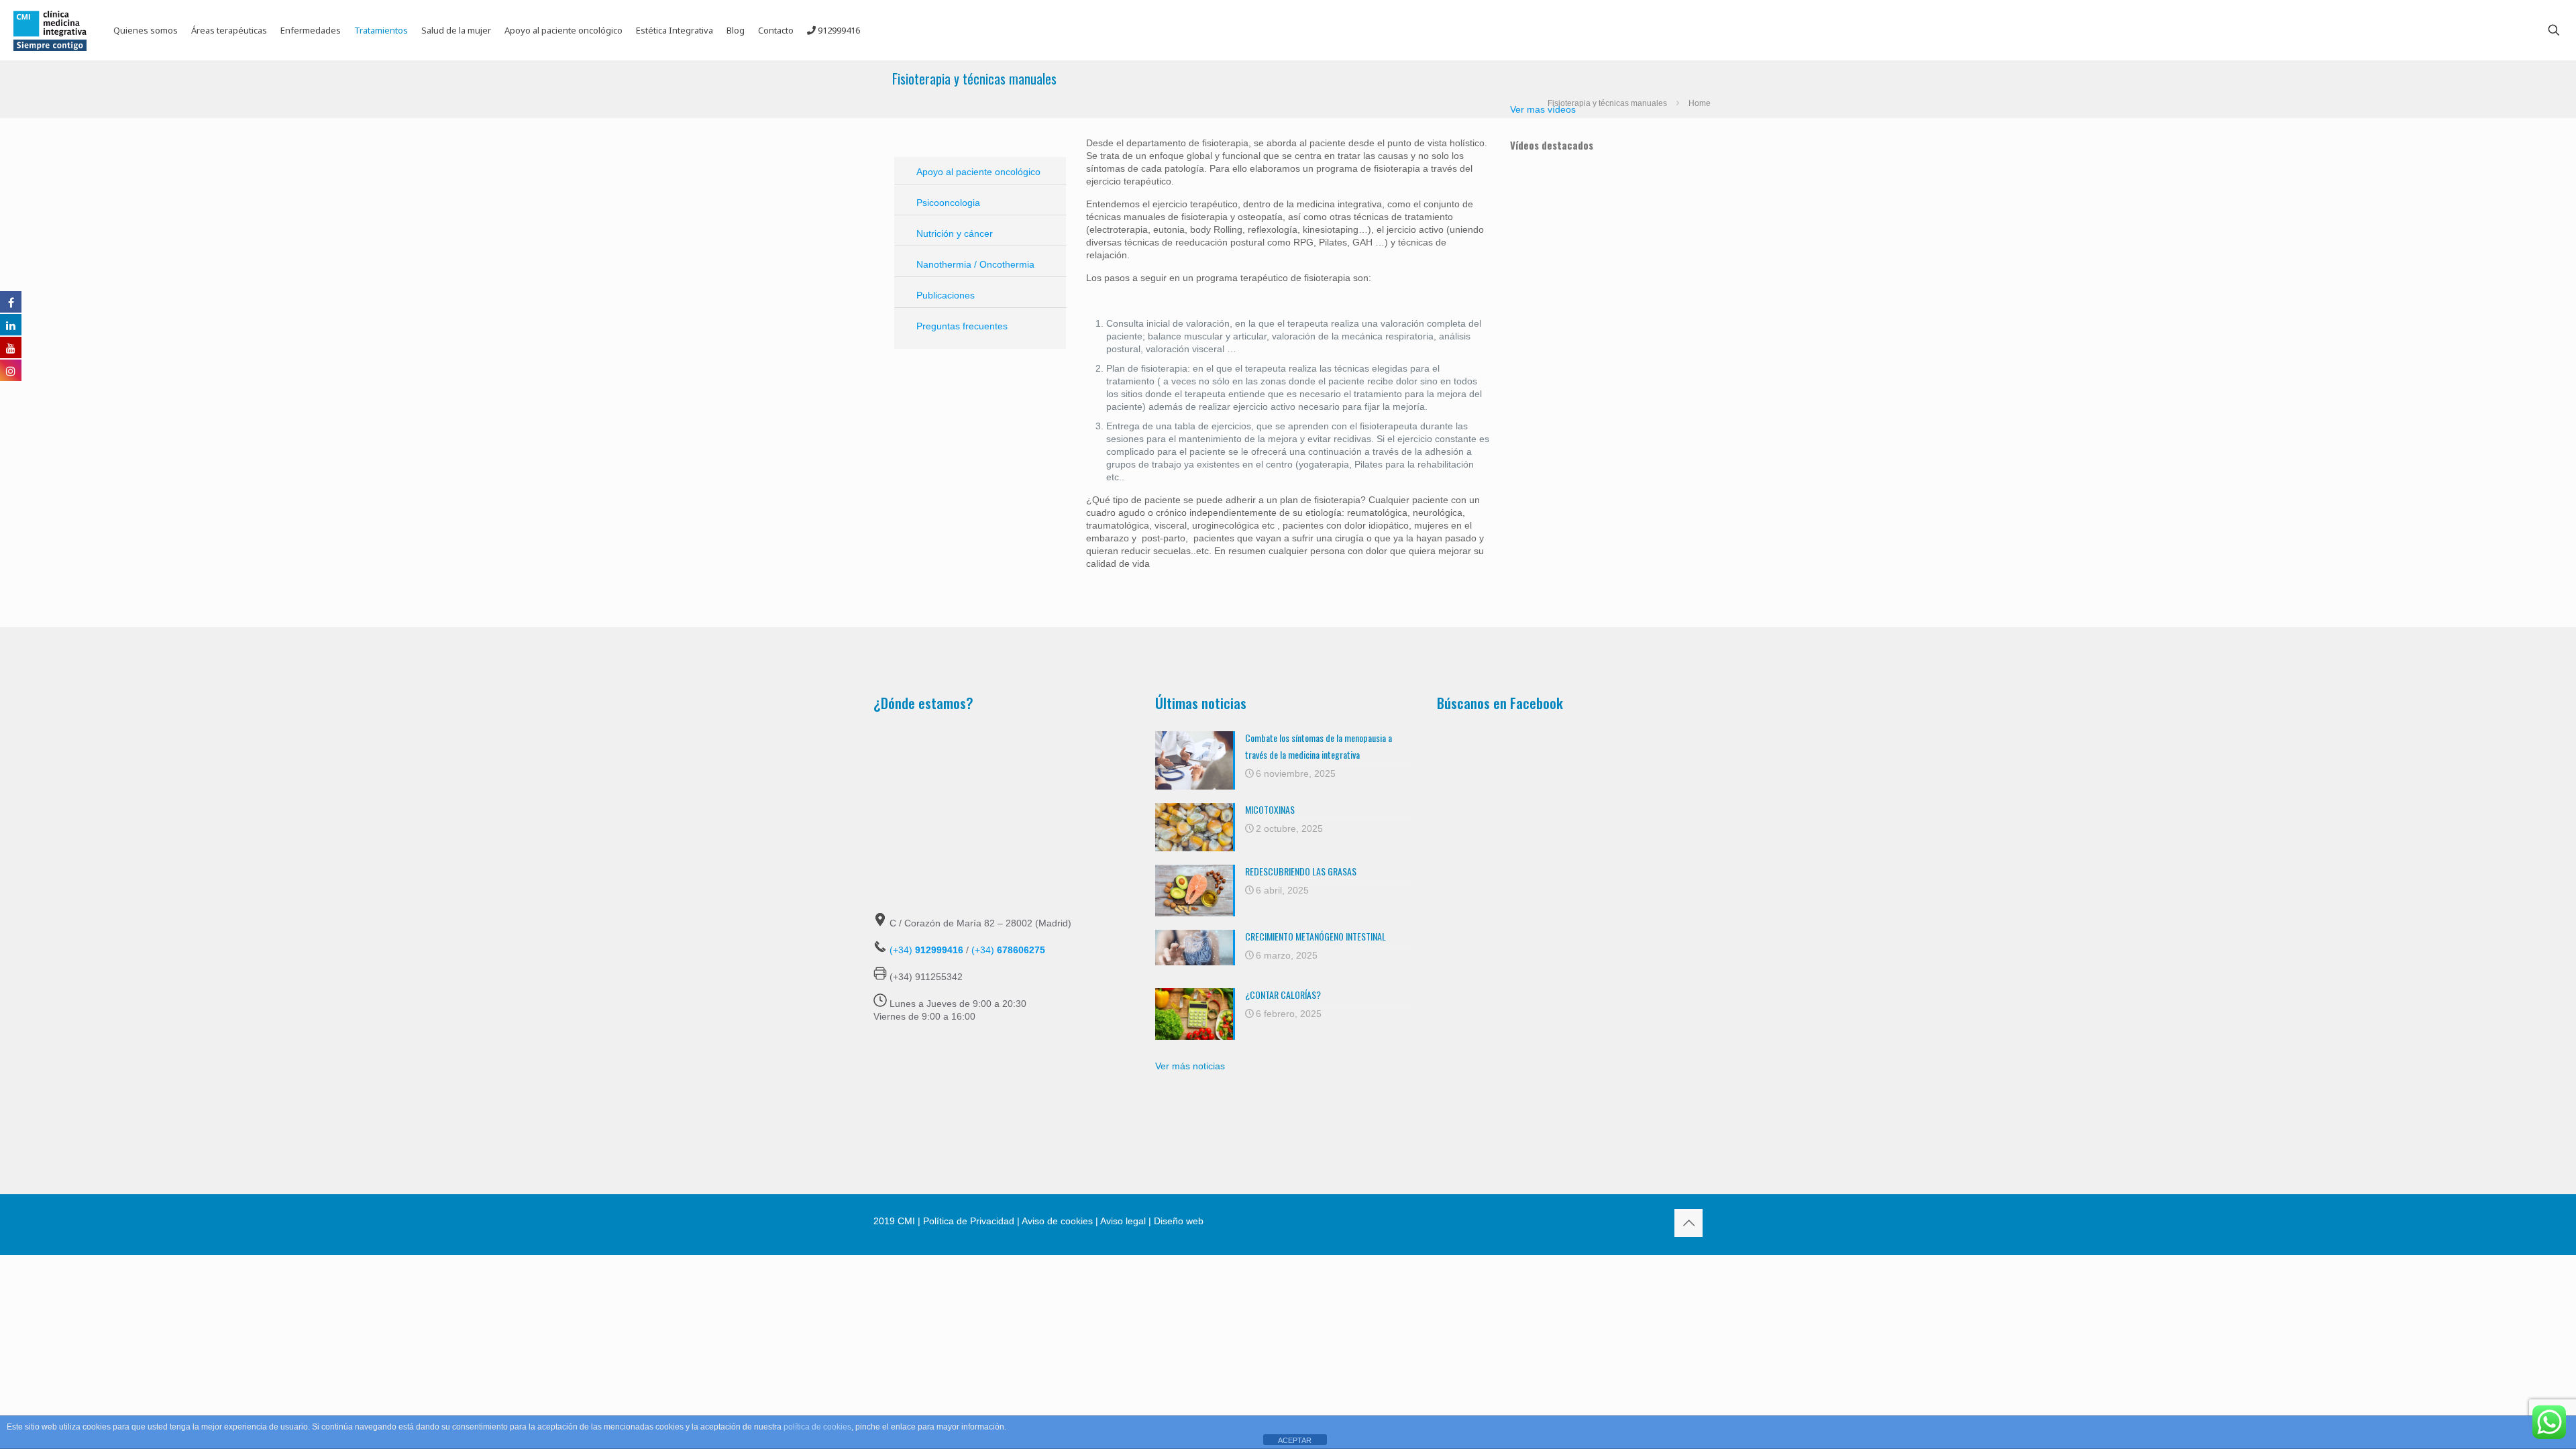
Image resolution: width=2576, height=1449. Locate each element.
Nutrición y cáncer (955, 233)
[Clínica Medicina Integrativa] (50, 30)
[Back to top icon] (1688, 1223)
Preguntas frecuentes (962, 326)
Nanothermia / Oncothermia (975, 264)
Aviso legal (1123, 1221)
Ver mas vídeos (1543, 109)
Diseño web (1177, 1221)
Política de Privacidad (969, 1221)
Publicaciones (946, 295)
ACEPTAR (1295, 1440)
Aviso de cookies (1057, 1221)
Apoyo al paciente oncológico (978, 172)
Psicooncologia (948, 203)
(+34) (926, 950)
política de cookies (817, 1427)
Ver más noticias (1190, 1066)
